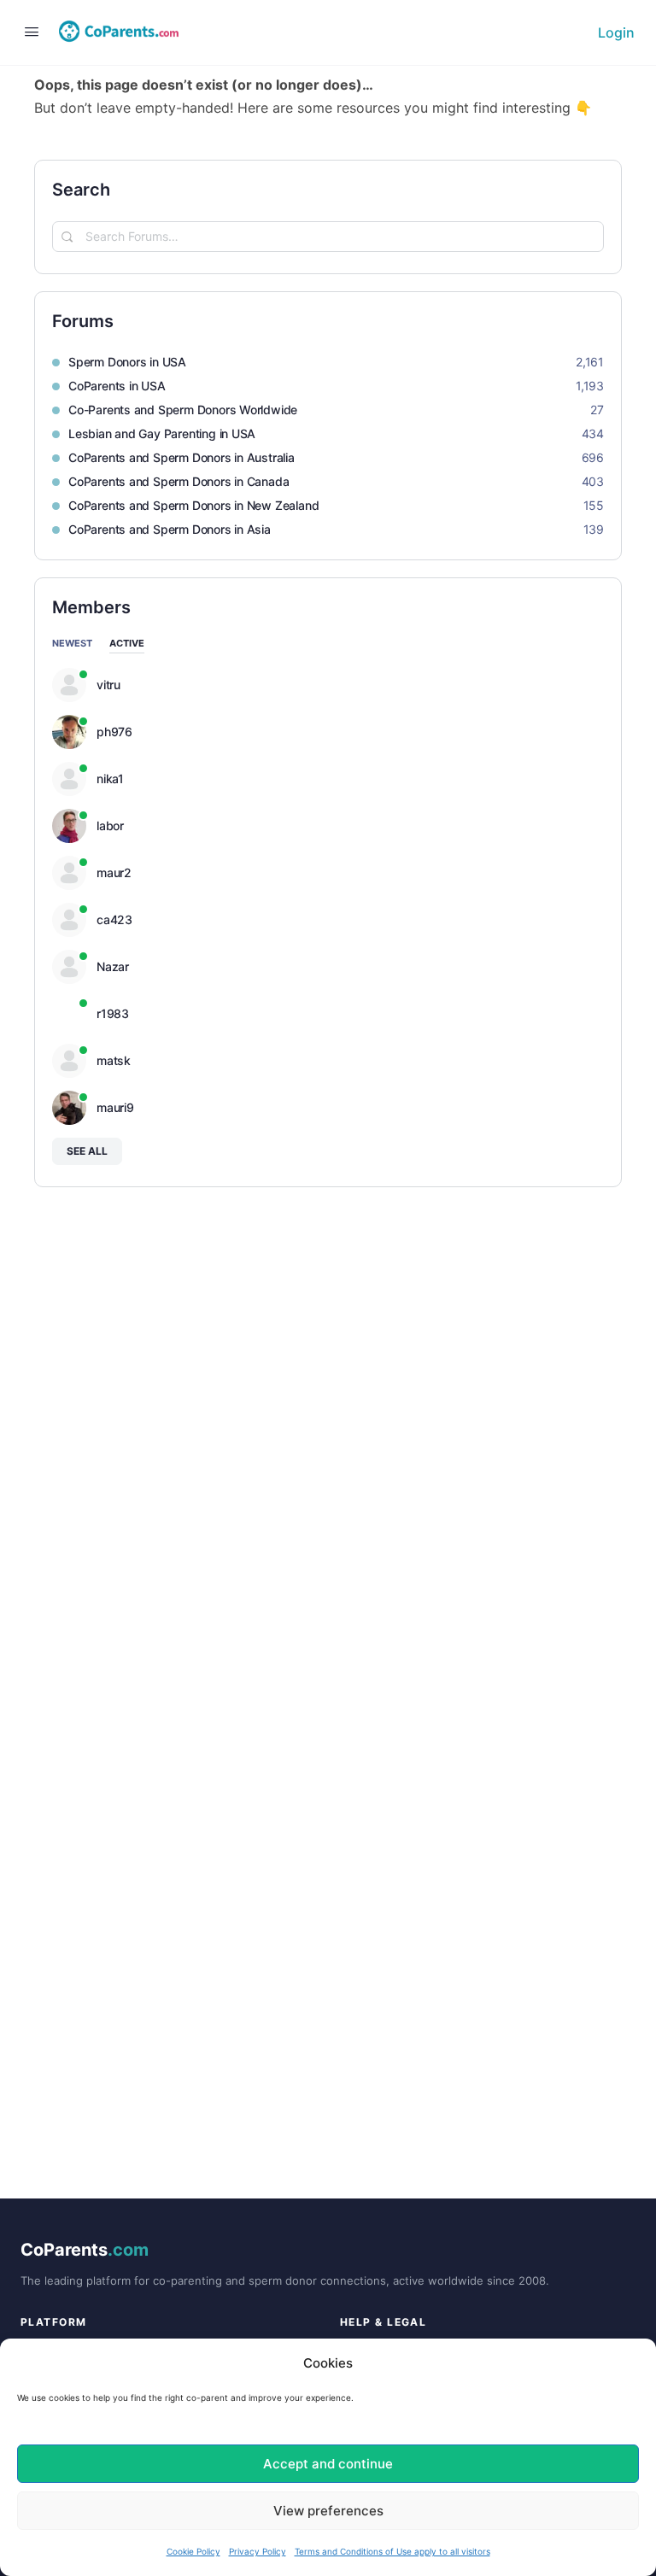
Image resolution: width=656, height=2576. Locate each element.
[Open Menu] (27, 31)
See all (87, 1151)
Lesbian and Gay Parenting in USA (162, 433)
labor (110, 826)
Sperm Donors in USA (127, 362)
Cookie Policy (193, 2551)
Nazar (113, 967)
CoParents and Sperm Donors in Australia (182, 457)
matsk (114, 1061)
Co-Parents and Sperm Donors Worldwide (183, 410)
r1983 (113, 1014)
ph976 (114, 732)
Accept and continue (328, 2464)
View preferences (328, 2511)
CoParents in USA (117, 386)
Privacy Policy (258, 2551)
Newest (72, 644)
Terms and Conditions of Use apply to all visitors (392, 2551)
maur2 (114, 873)
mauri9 (115, 1108)
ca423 (114, 920)
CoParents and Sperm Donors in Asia (170, 529)
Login (616, 32)
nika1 (110, 779)
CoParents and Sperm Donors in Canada (179, 481)
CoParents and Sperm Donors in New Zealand (193, 505)
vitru (108, 685)
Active (127, 644)
